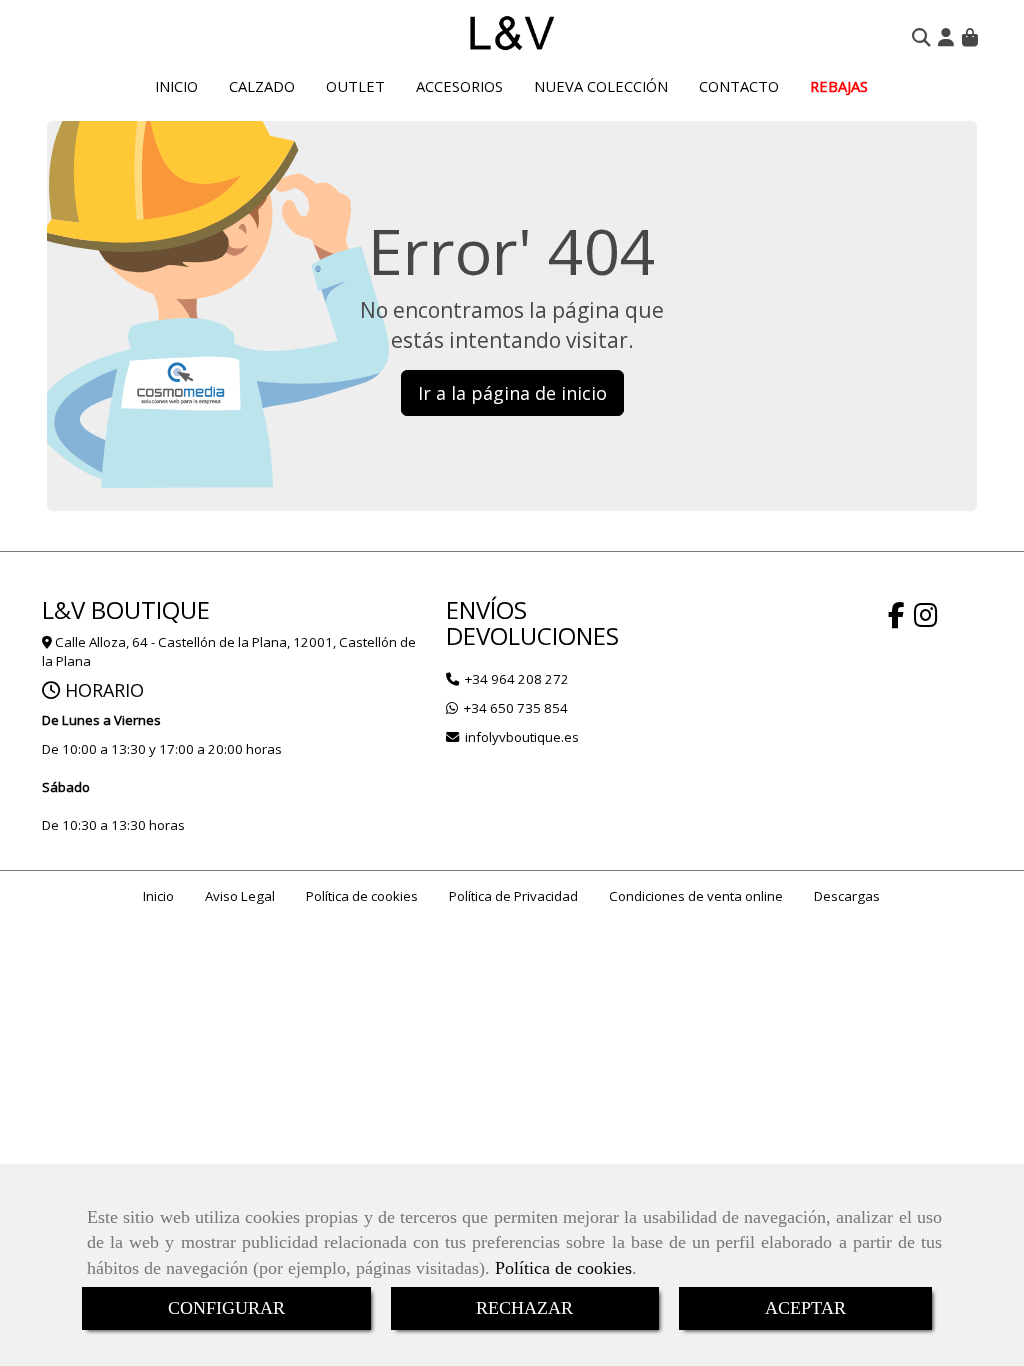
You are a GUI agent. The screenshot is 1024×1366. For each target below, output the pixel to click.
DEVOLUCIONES (532, 635)
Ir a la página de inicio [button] (512, 393)
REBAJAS (839, 86)
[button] (946, 37)
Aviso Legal (240, 896)
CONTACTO (739, 86)
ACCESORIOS (459, 86)
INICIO (176, 86)
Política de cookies (563, 1268)
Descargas (847, 896)
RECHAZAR (524, 1308)
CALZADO (262, 86)
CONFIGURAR (226, 1308)
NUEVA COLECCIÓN (601, 86)
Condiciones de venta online (696, 896)
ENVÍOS (486, 609)
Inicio (158, 896)
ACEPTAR (805, 1308)
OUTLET (355, 86)
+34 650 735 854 (516, 708)
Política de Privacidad (513, 896)
